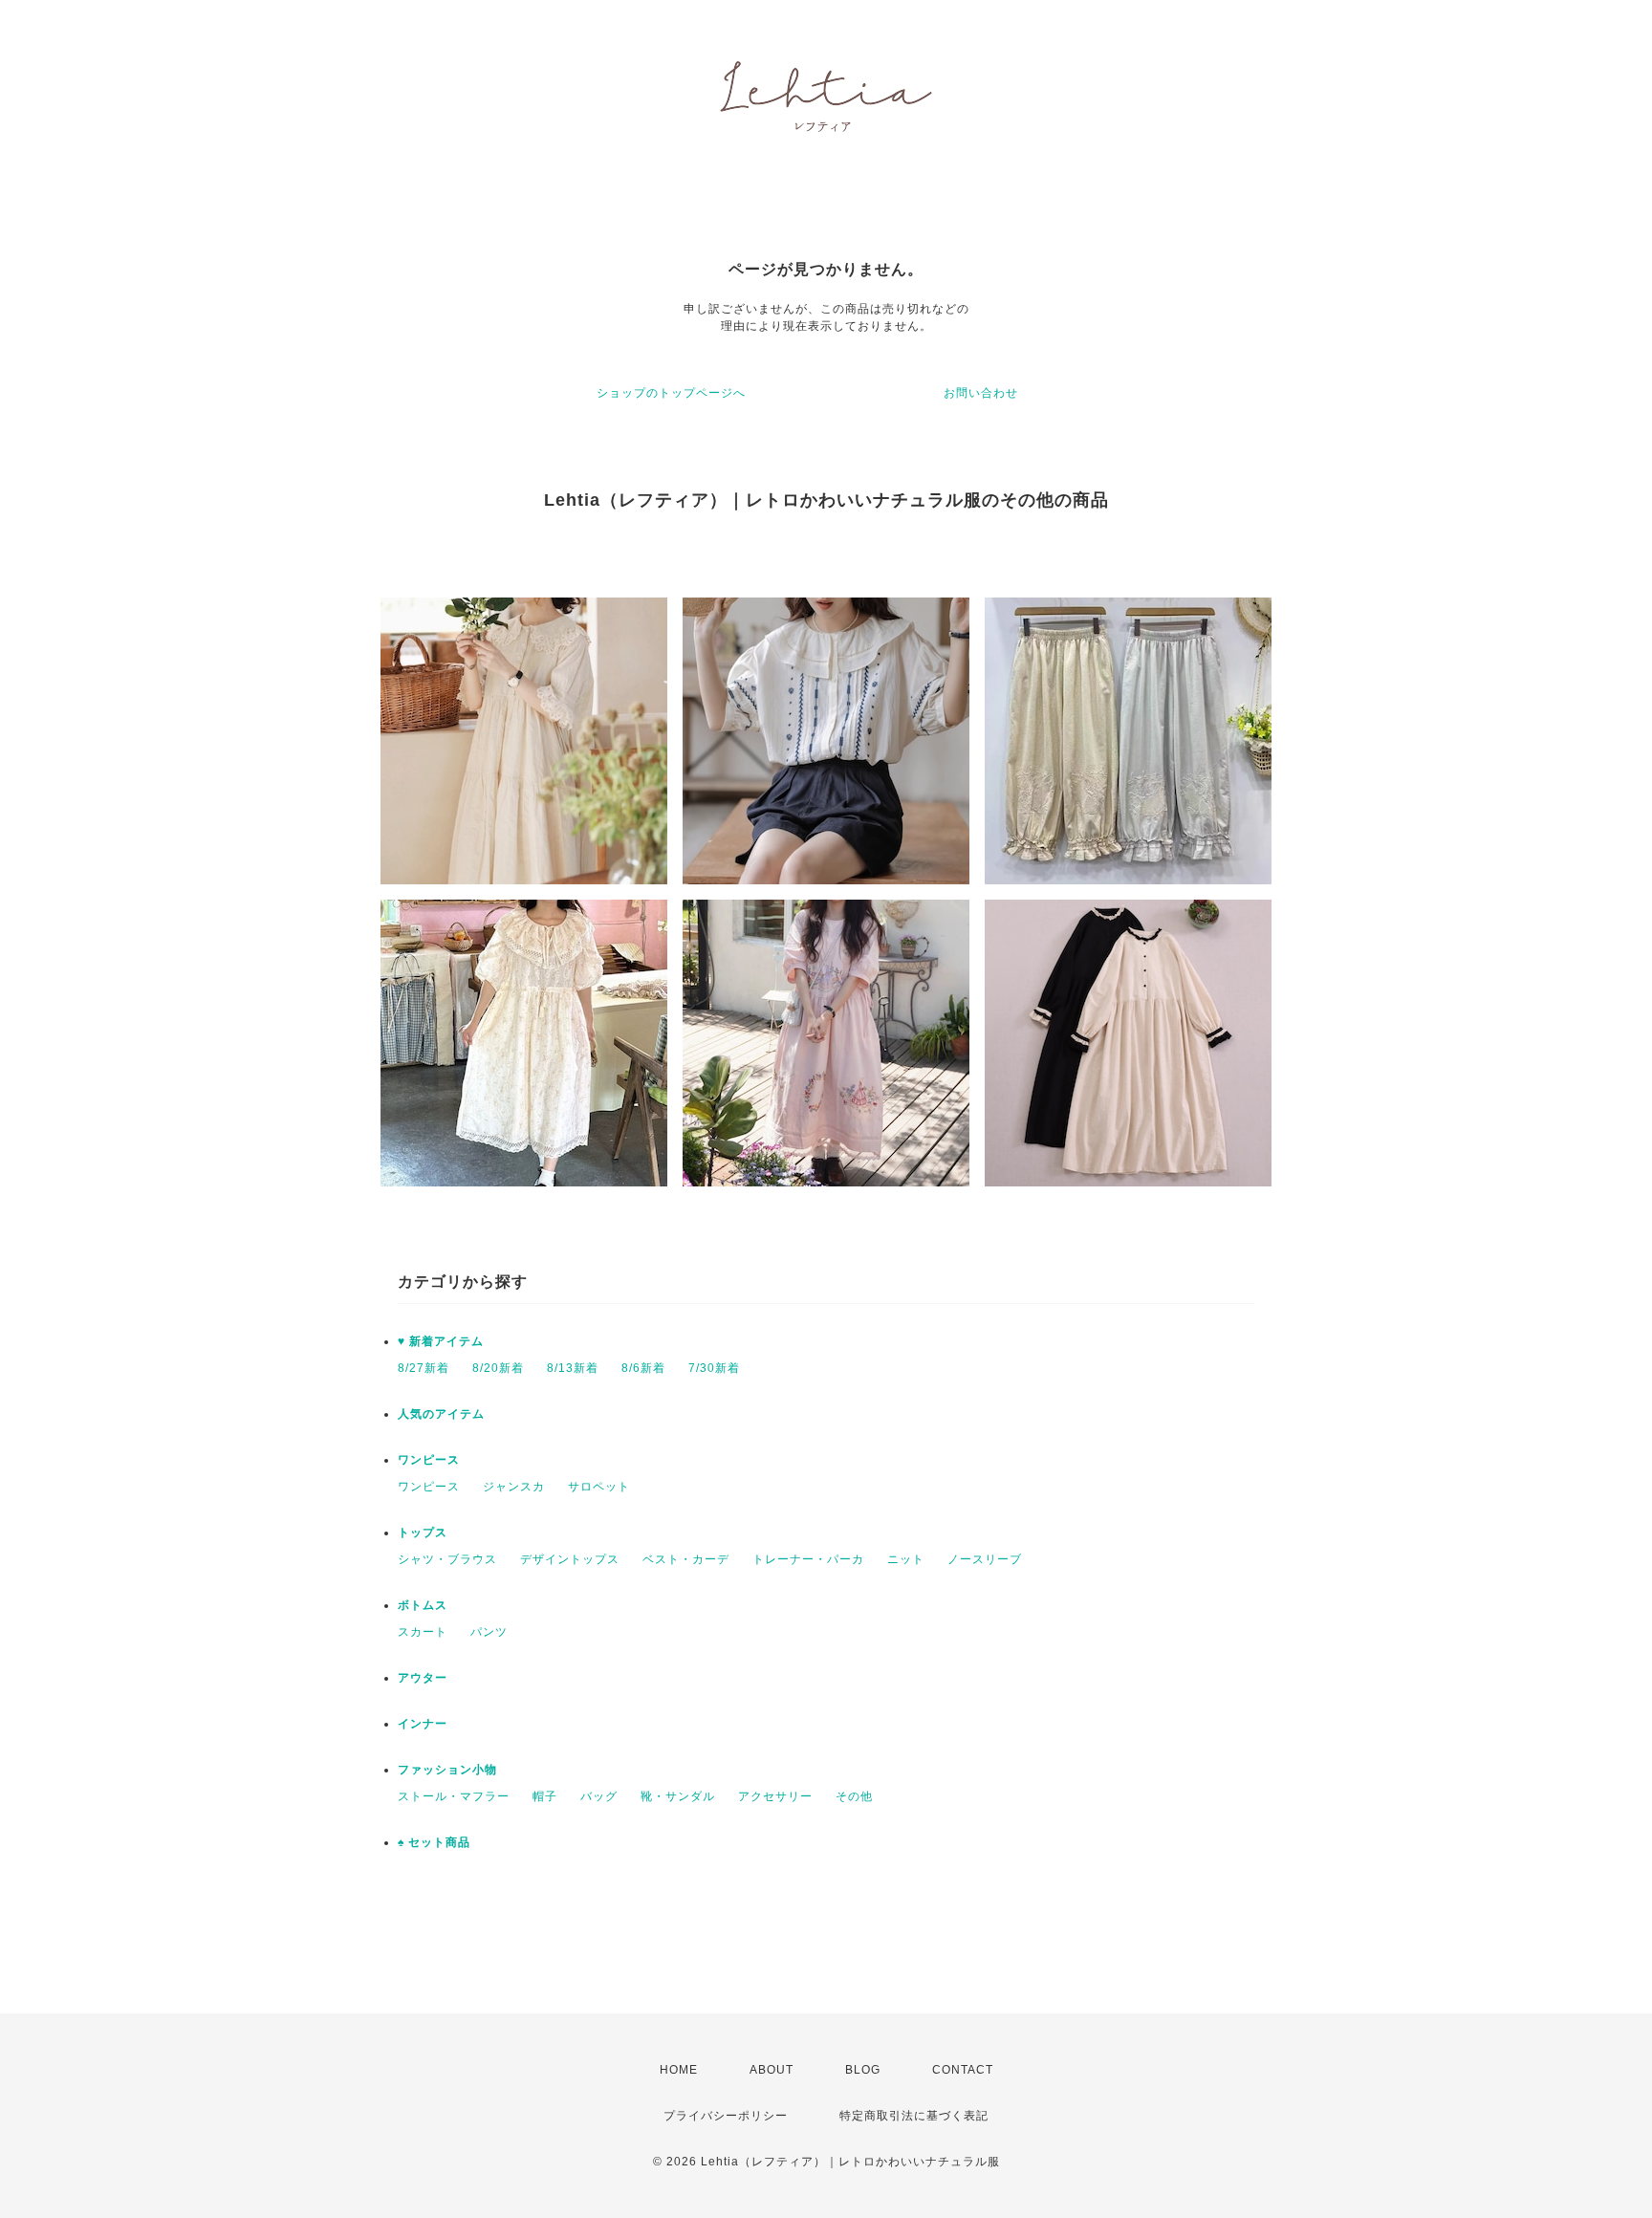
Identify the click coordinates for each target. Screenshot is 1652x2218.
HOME (679, 2070)
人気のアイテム (441, 1414)
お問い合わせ (981, 393)
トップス (423, 1533)
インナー (423, 1724)
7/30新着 (714, 1368)
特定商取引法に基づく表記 (914, 2116)
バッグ (599, 1796)
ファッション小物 (447, 1770)
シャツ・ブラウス (447, 1559)
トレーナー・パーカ (808, 1559)
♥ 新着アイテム (441, 1341)
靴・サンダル (678, 1796)
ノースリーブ (985, 1559)
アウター (423, 1678)
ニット (906, 1559)
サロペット (599, 1487)
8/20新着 (498, 1368)
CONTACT (963, 2070)
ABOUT (772, 2070)
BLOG (863, 2070)
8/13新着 (573, 1368)
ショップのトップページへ (671, 393)
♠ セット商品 (434, 1842)
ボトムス (423, 1605)
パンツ (489, 1632)
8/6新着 (643, 1368)
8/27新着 (424, 1368)
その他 (854, 1796)
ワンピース (429, 1460)
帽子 (545, 1796)
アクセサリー (775, 1796)
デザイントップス (570, 1559)
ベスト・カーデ (686, 1559)
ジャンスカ (514, 1487)
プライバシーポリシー (726, 2116)
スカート (423, 1632)
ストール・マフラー (454, 1796)
